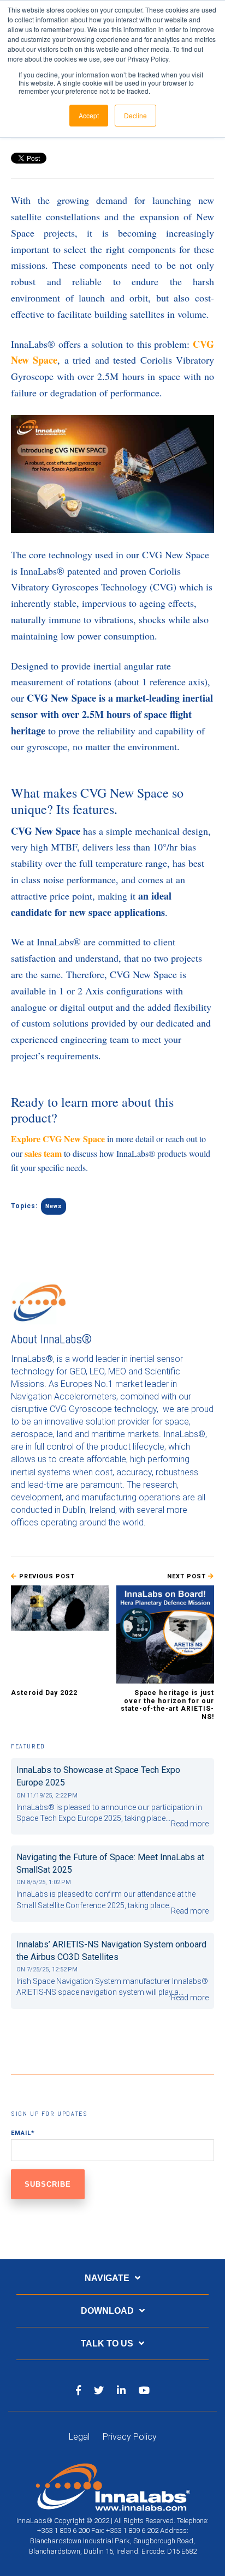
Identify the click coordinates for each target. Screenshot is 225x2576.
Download (107, 2311)
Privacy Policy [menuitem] (130, 2437)
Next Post (188, 1576)
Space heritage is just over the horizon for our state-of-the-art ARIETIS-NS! (167, 1705)
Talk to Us (107, 2343)
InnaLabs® (66, 1339)
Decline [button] (135, 115)
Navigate (107, 2278)
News (54, 1206)
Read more (190, 1824)
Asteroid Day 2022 (44, 1693)
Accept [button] (89, 115)
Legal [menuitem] (79, 2437)
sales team (43, 1153)
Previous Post (46, 1576)
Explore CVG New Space (58, 1139)
